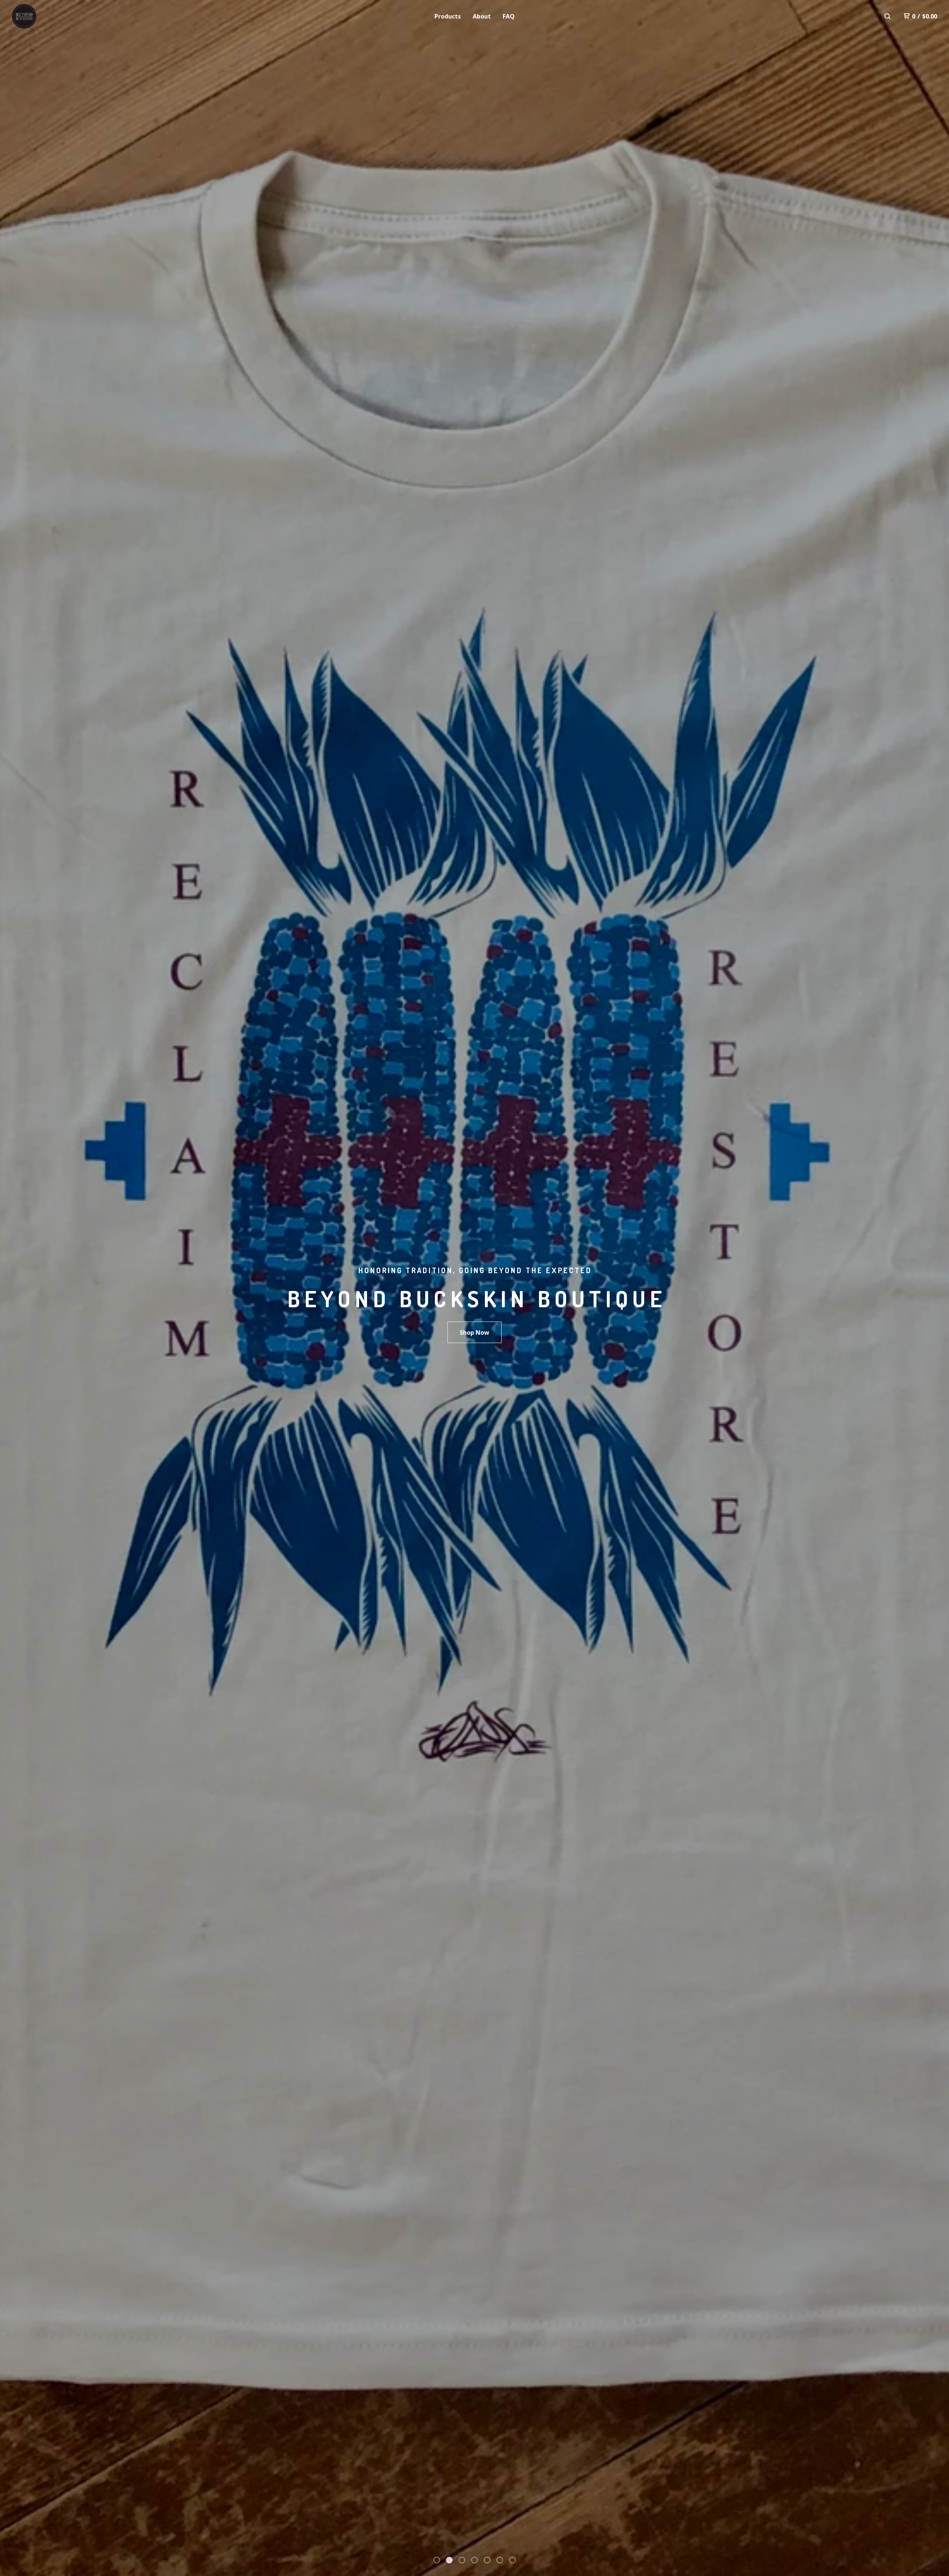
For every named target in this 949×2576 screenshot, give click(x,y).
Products (448, 16)
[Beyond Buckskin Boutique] (50, 16)
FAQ (509, 16)
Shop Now (474, 1332)
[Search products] (887, 16)
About (482, 16)
